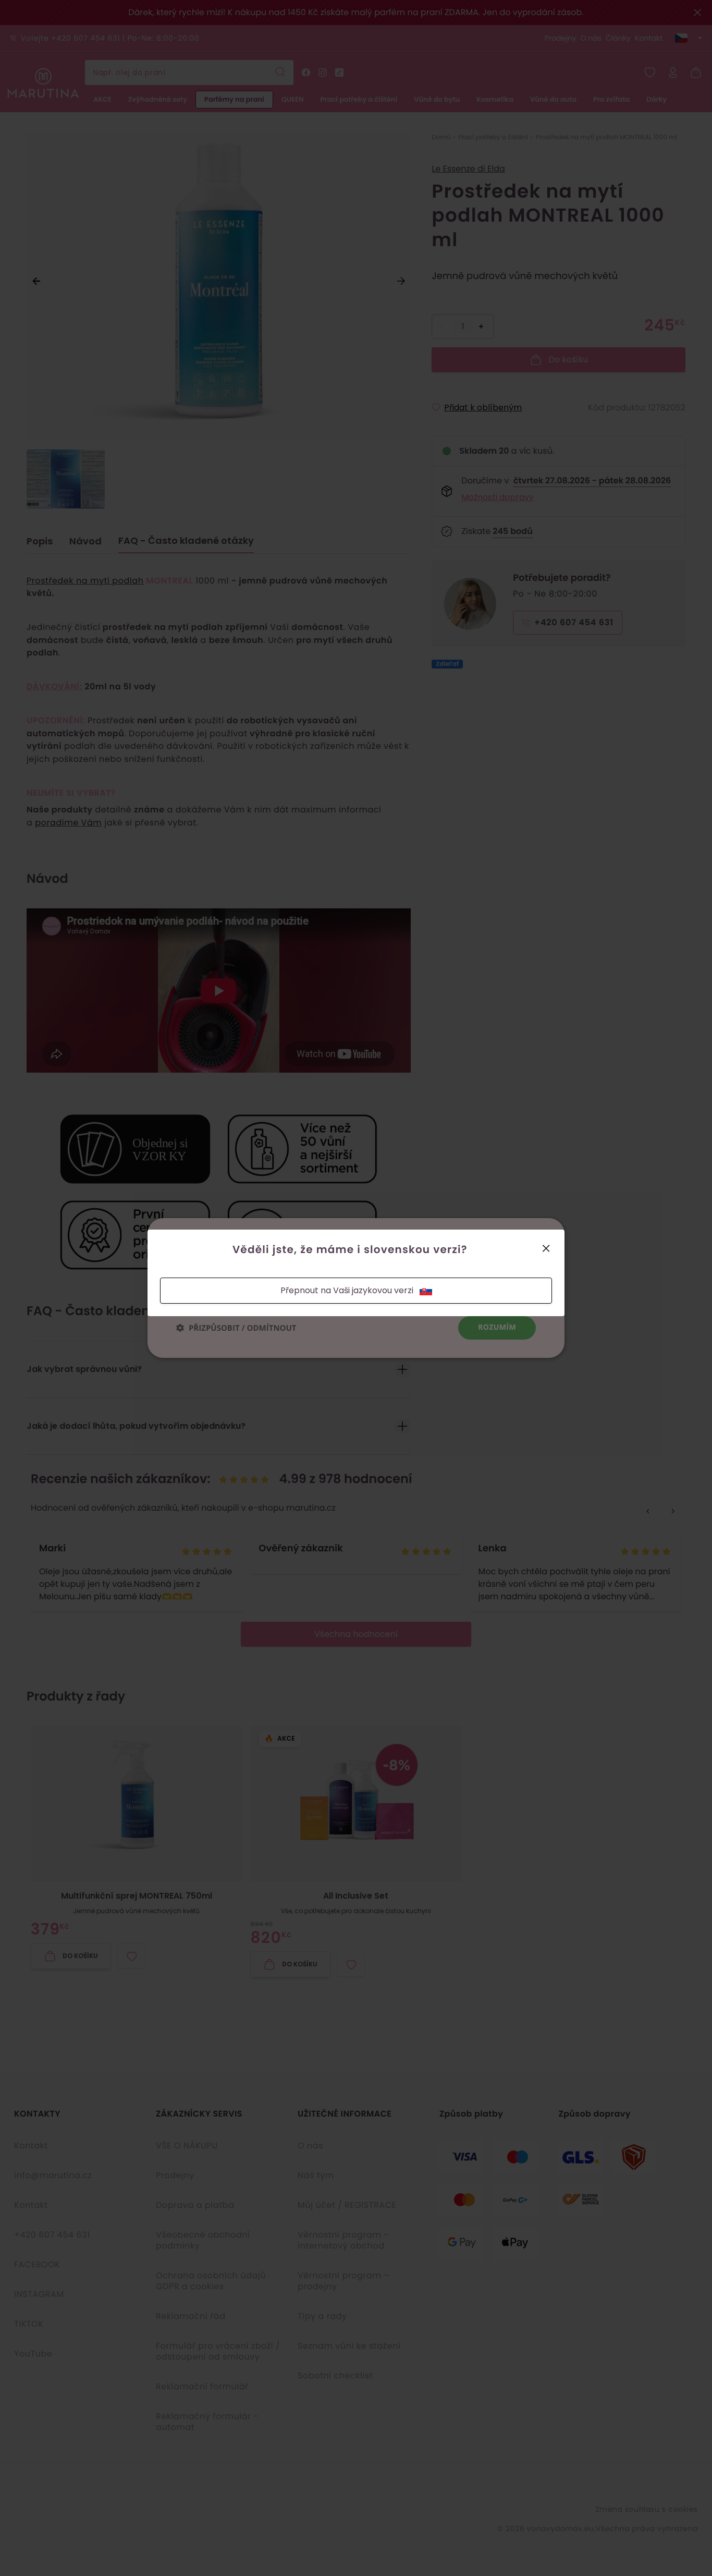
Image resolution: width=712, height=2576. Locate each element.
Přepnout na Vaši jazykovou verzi (347, 1290)
